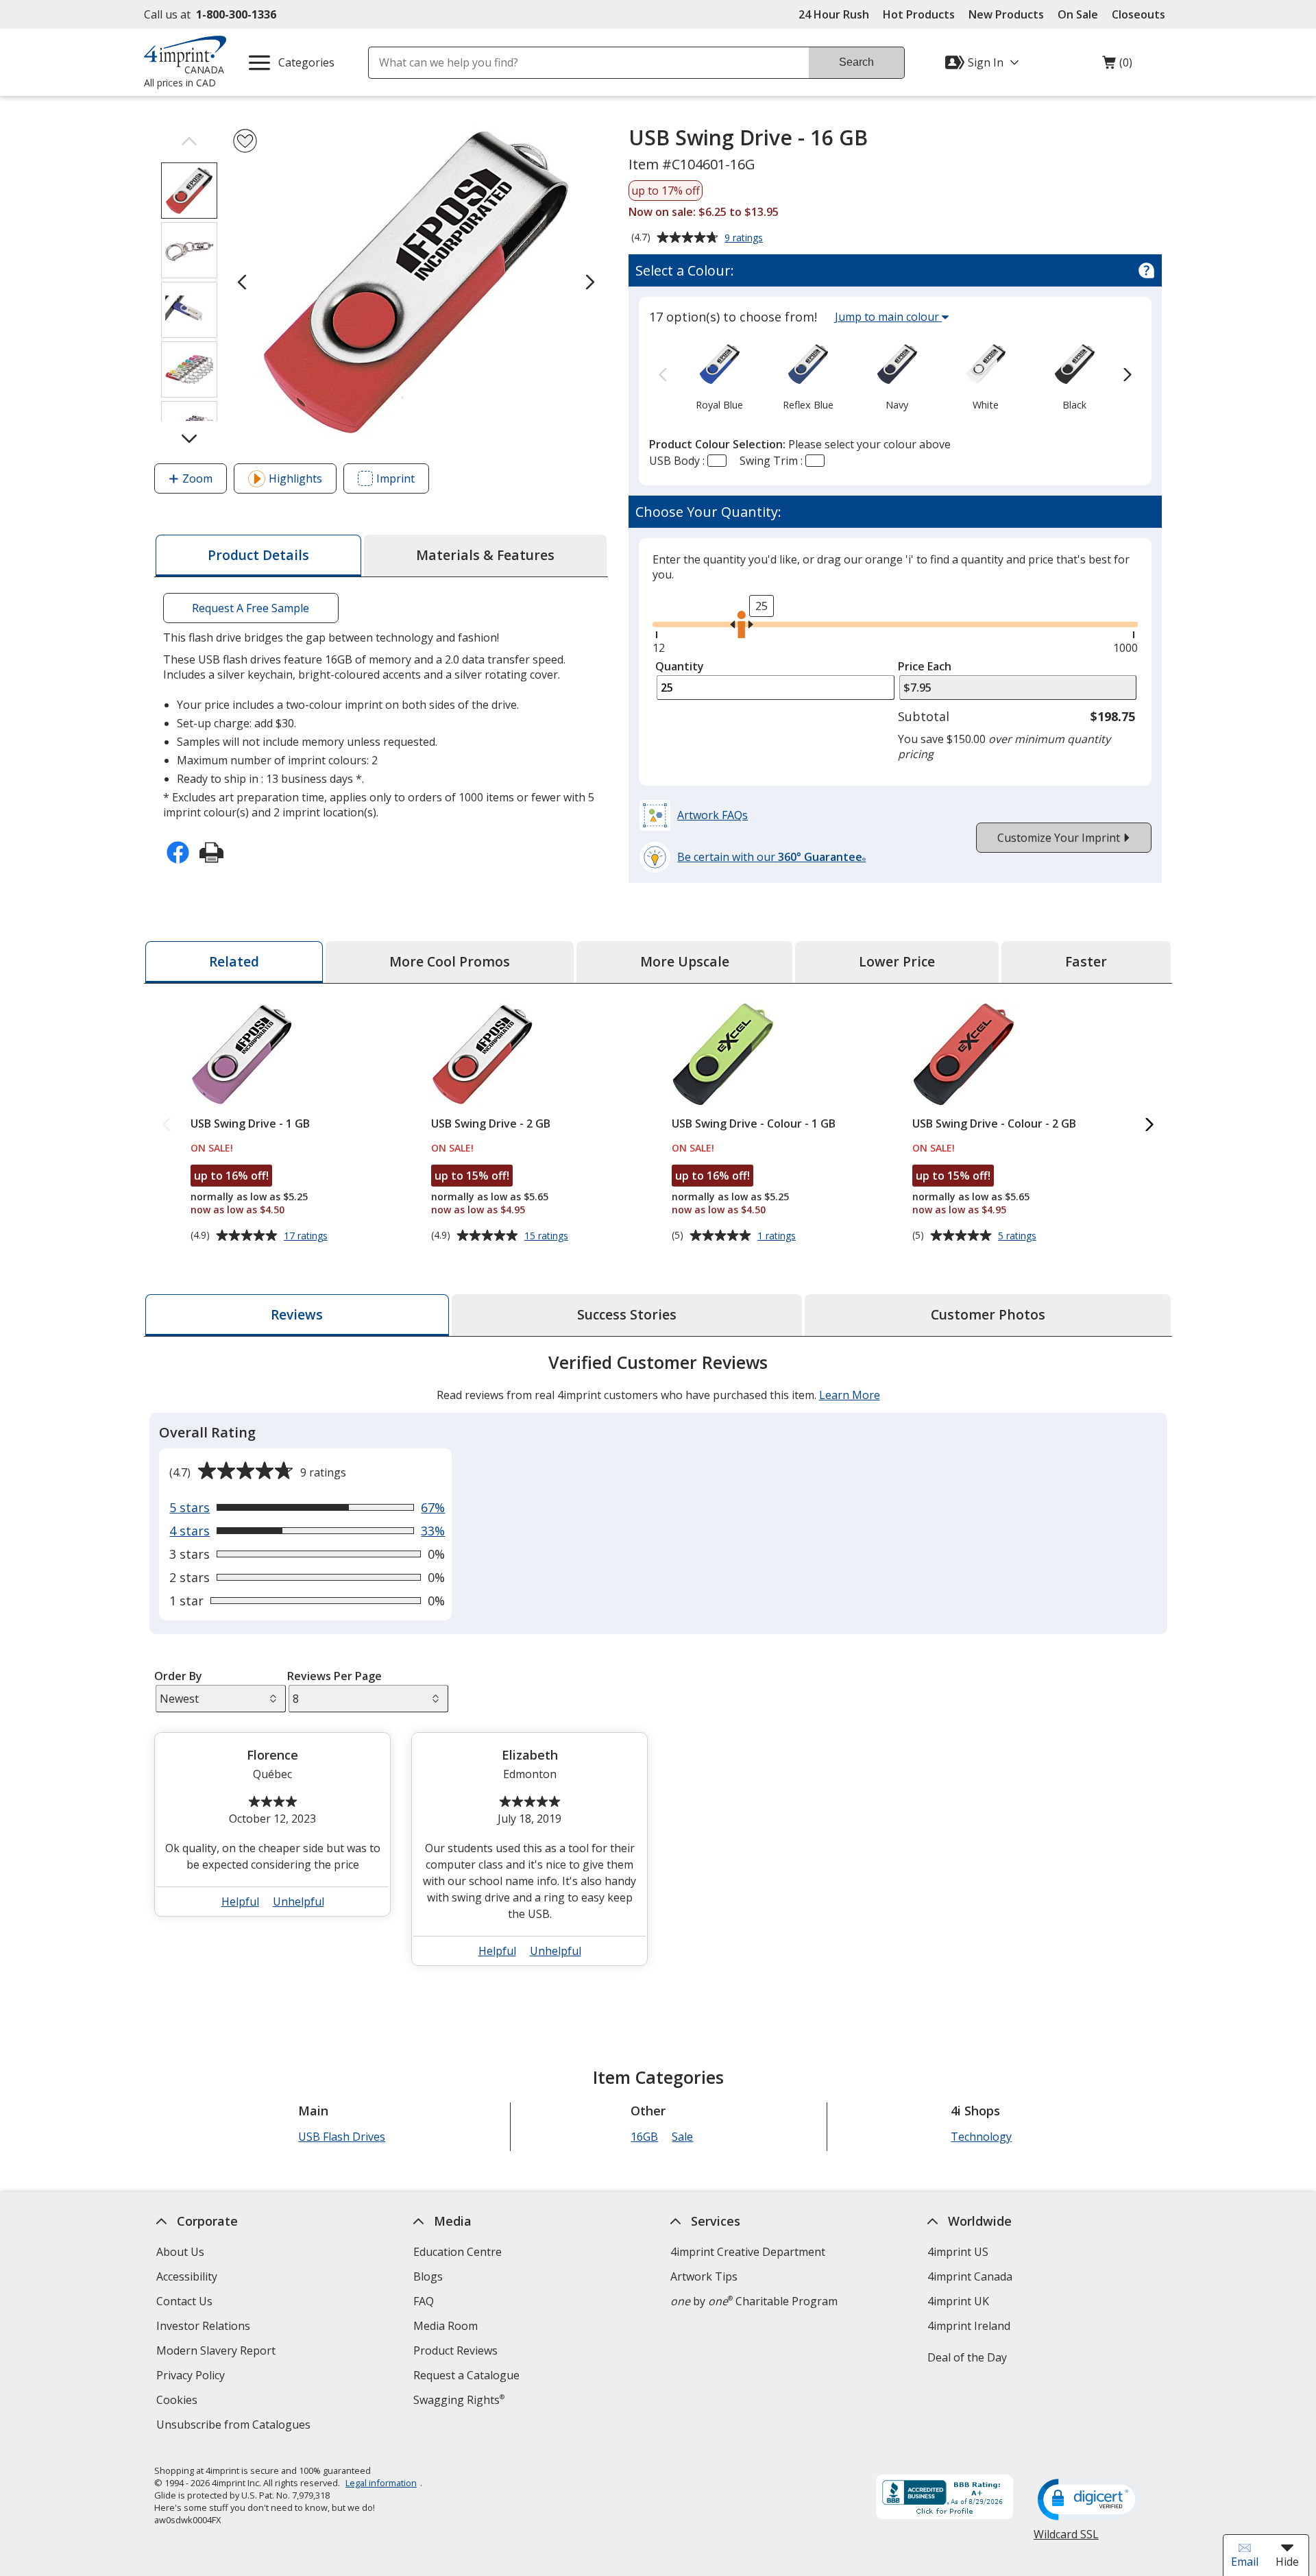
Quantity (680, 666)
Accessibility (187, 2276)
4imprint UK (958, 2301)
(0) (1117, 66)
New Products (1006, 14)
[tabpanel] (658, 1665)
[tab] (258, 556)
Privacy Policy (192, 2377)
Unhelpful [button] (298, 1901)
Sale (682, 2137)
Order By (178, 1676)
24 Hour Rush (834, 14)
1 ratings (778, 1236)
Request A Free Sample (251, 608)
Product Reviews (455, 2350)
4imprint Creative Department (748, 2252)
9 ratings (745, 239)
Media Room (446, 2326)
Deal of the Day (967, 2357)
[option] (719, 376)
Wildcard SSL (1066, 2539)
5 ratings (1019, 1236)
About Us (180, 2252)
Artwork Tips (704, 2276)
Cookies (179, 2402)
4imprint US (958, 2252)
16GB (644, 2137)
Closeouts (1138, 14)
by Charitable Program (754, 2301)
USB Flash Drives (342, 2137)
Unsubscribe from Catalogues (235, 2426)
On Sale (1078, 14)
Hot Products (919, 14)
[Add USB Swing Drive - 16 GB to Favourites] (245, 141)
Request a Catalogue (466, 2375)
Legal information (381, 2483)
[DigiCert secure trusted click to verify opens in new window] (1089, 2501)
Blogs (428, 2276)
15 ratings (548, 1236)
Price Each (925, 666)
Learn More (850, 1395)
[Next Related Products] (1149, 1125)
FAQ (424, 2301)
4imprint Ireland (969, 2326)
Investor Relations (205, 2328)
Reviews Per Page (334, 1676)
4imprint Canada (970, 2276)
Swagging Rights (459, 2400)
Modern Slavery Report (218, 2352)
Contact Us (184, 2301)
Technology (981, 2137)
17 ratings (307, 1236)
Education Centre (458, 2252)
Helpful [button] (240, 1901)
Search (856, 62)
